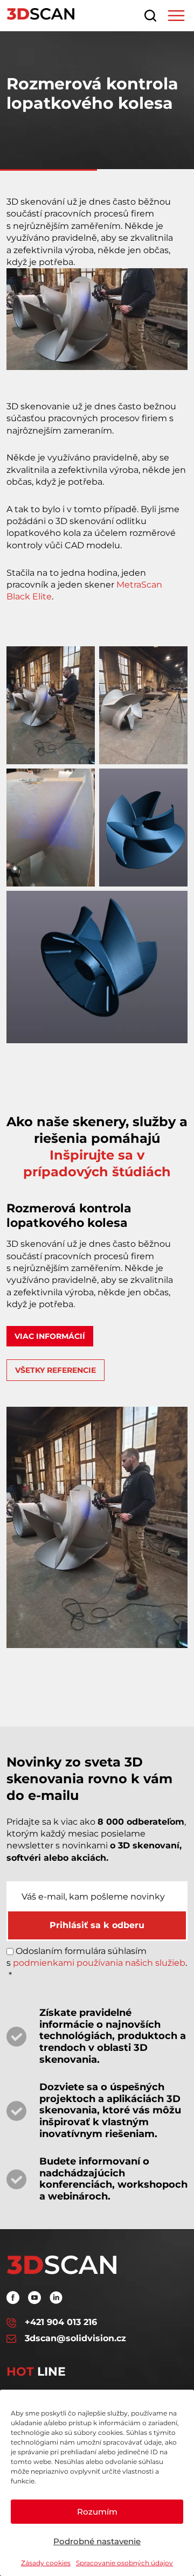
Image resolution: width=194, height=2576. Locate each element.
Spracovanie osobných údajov (124, 2563)
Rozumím (97, 2512)
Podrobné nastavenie (97, 2541)
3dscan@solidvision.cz (75, 2338)
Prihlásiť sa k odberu (97, 1925)
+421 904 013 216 (61, 2322)
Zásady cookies (46, 2563)
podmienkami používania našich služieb (99, 1963)
